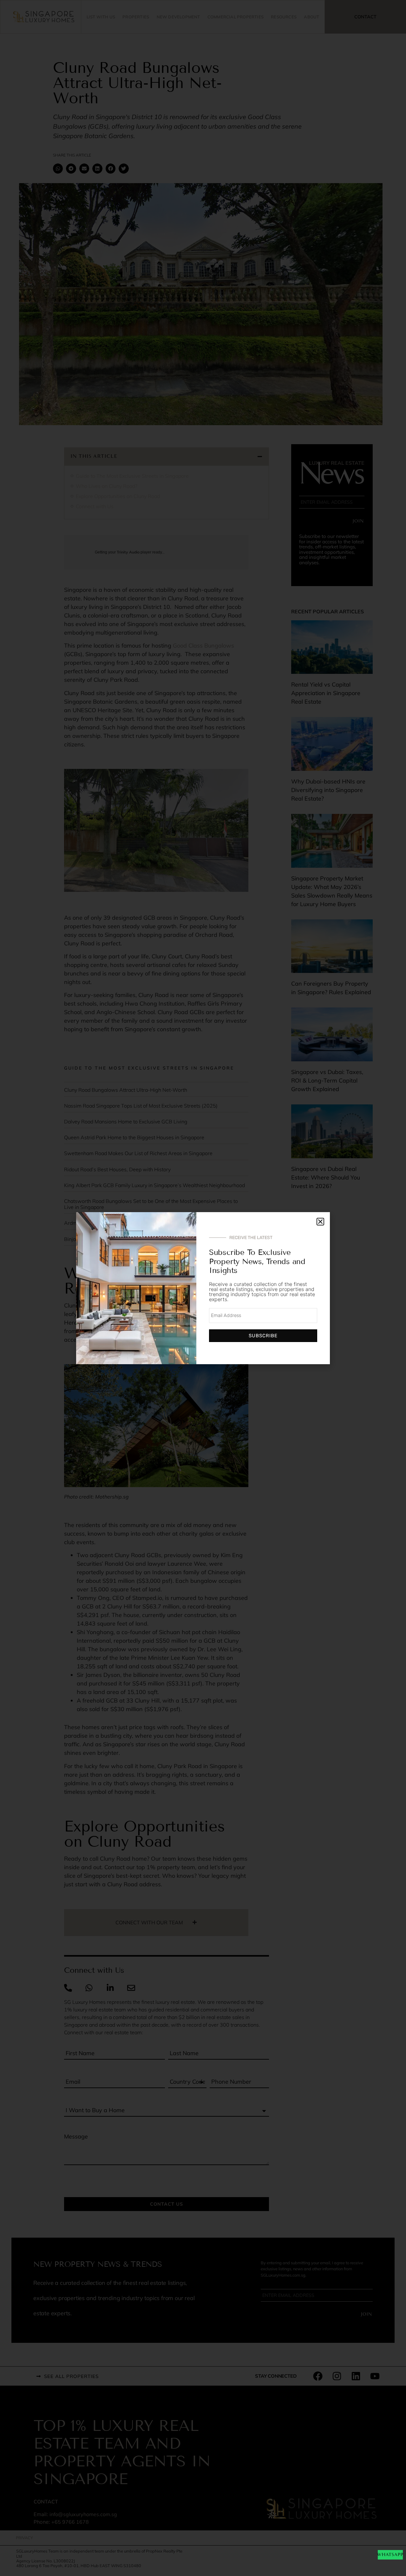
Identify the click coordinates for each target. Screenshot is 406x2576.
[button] (320, 1222)
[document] (203, 1288)
